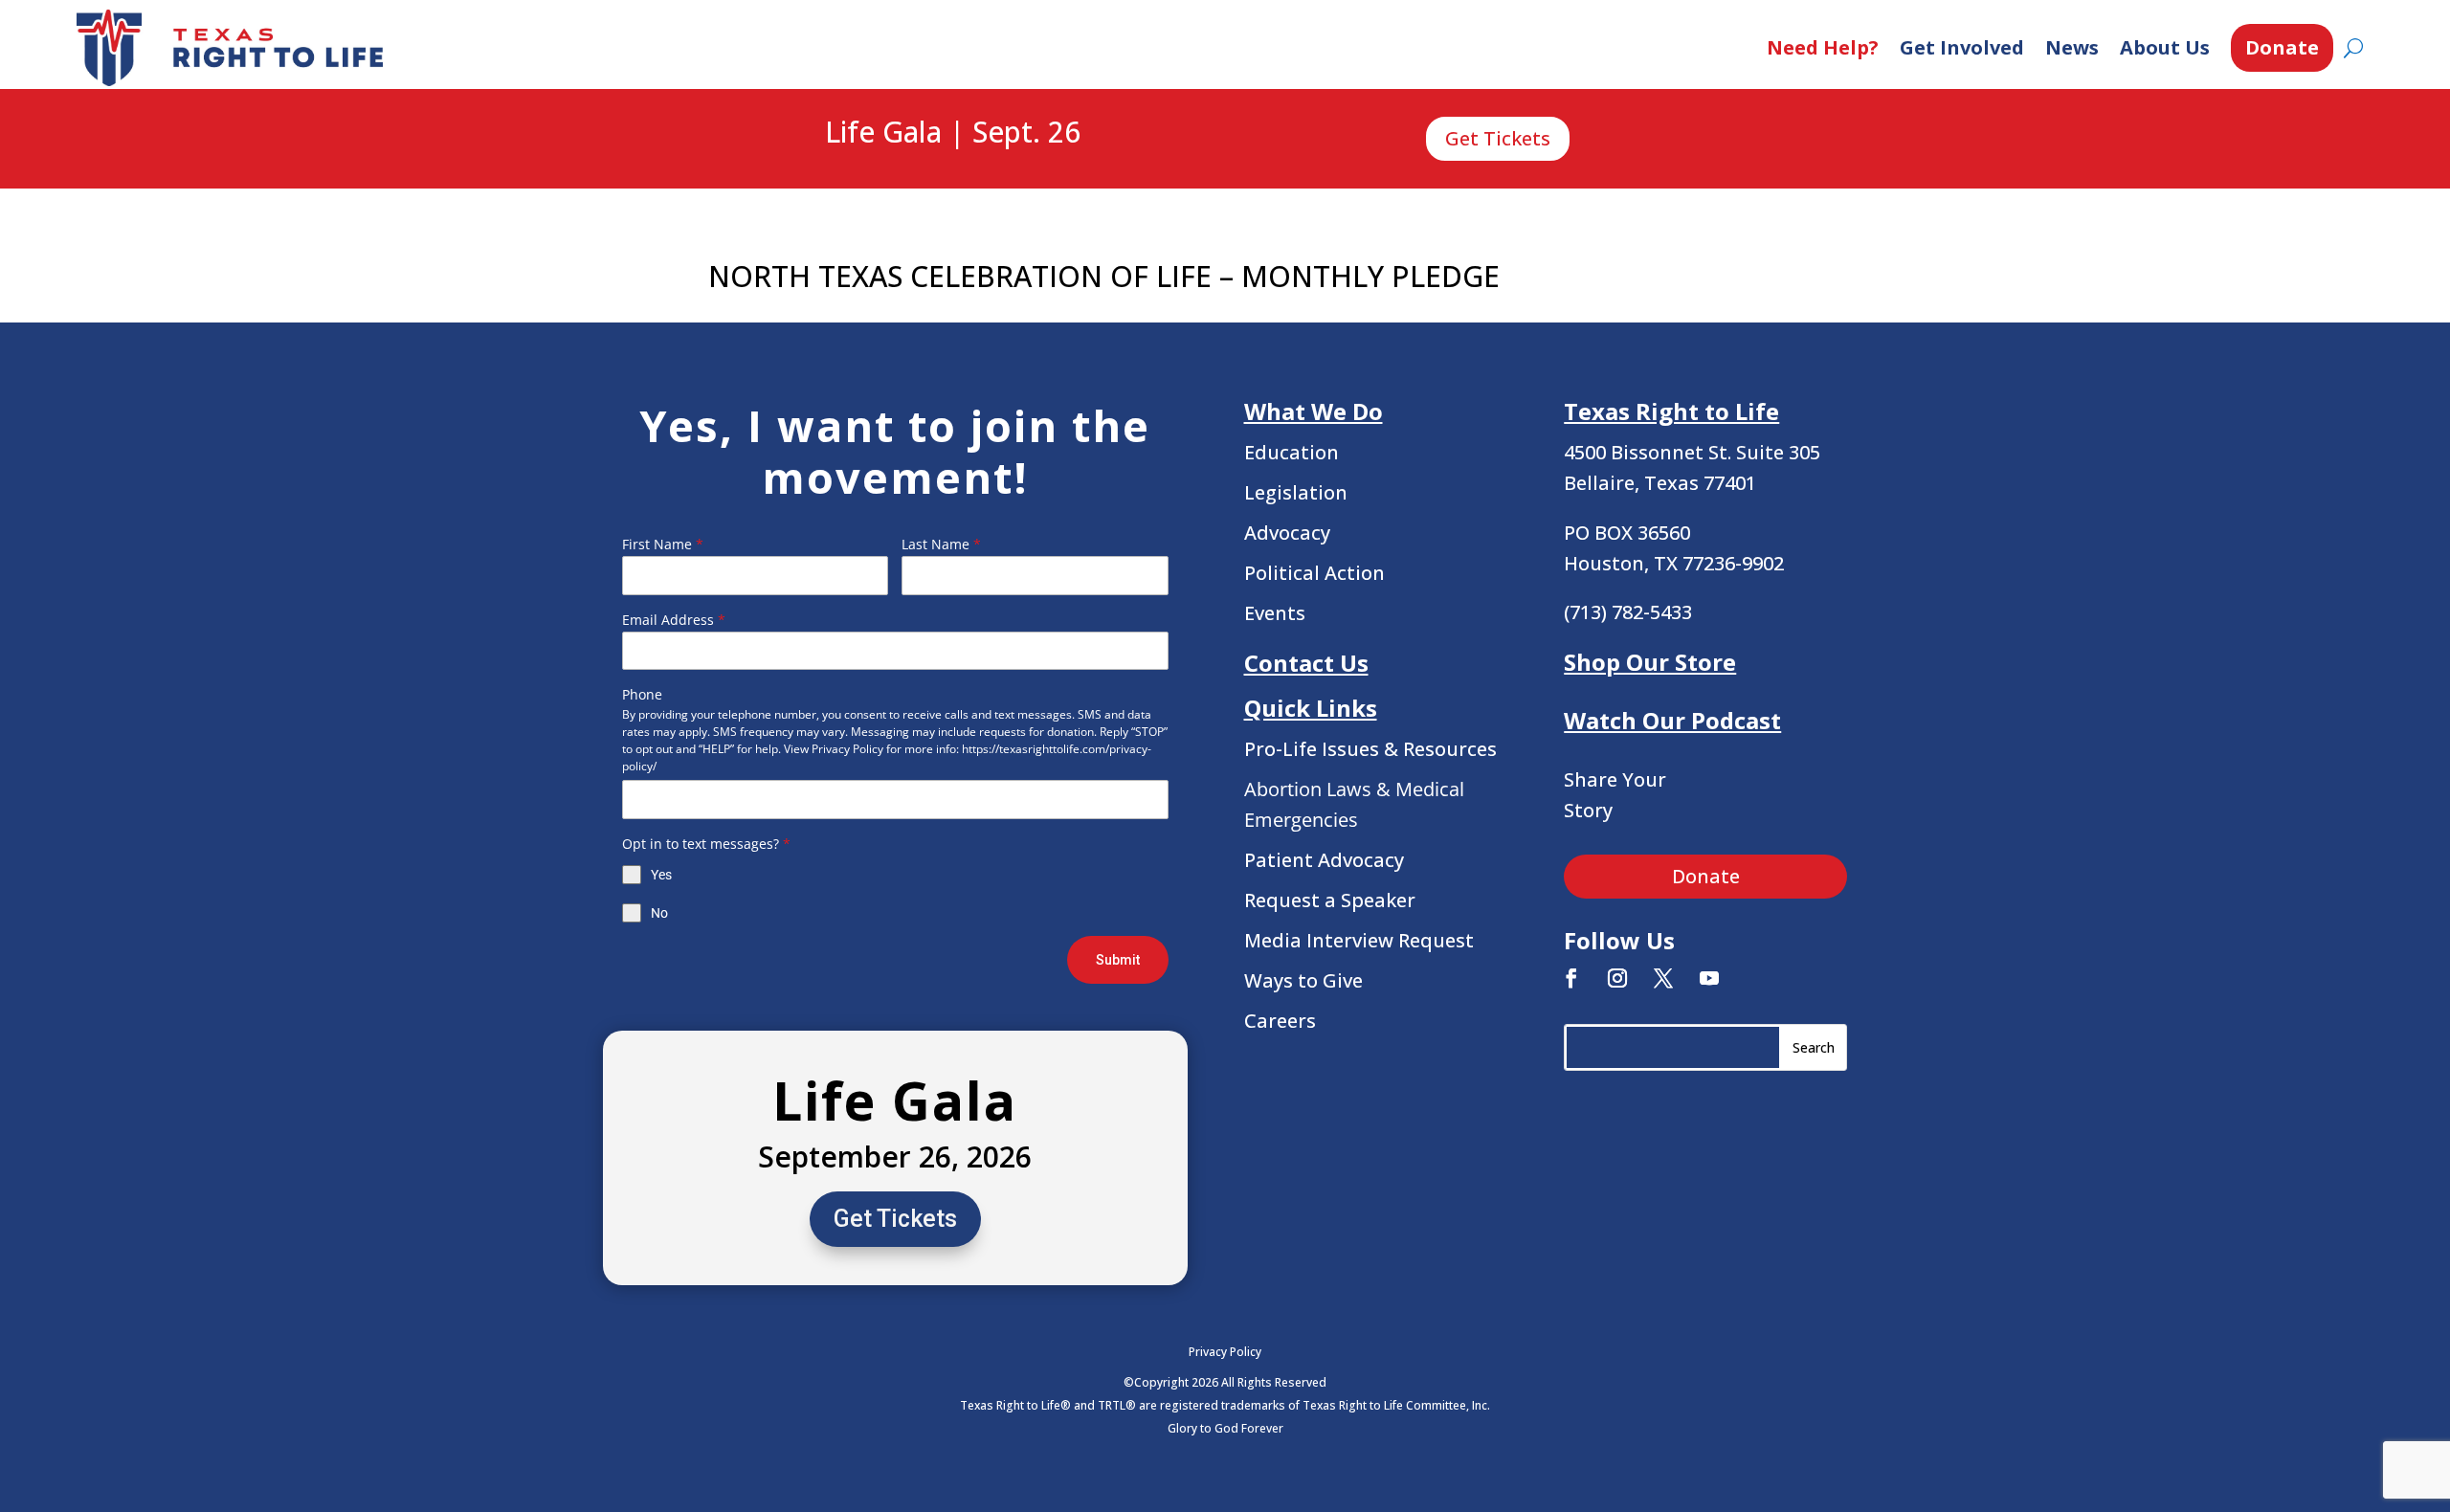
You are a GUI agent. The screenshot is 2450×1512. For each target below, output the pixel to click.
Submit (1118, 960)
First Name (663, 544)
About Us (2165, 47)
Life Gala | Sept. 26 (953, 133)
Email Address (674, 620)
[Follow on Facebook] (1571, 978)
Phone (642, 694)
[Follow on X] (1663, 978)
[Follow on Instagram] (1617, 978)
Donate (2282, 47)
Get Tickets (1498, 138)
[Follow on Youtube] (1709, 978)
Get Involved (1962, 47)
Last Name (941, 544)
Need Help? (1823, 47)
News (2072, 47)
